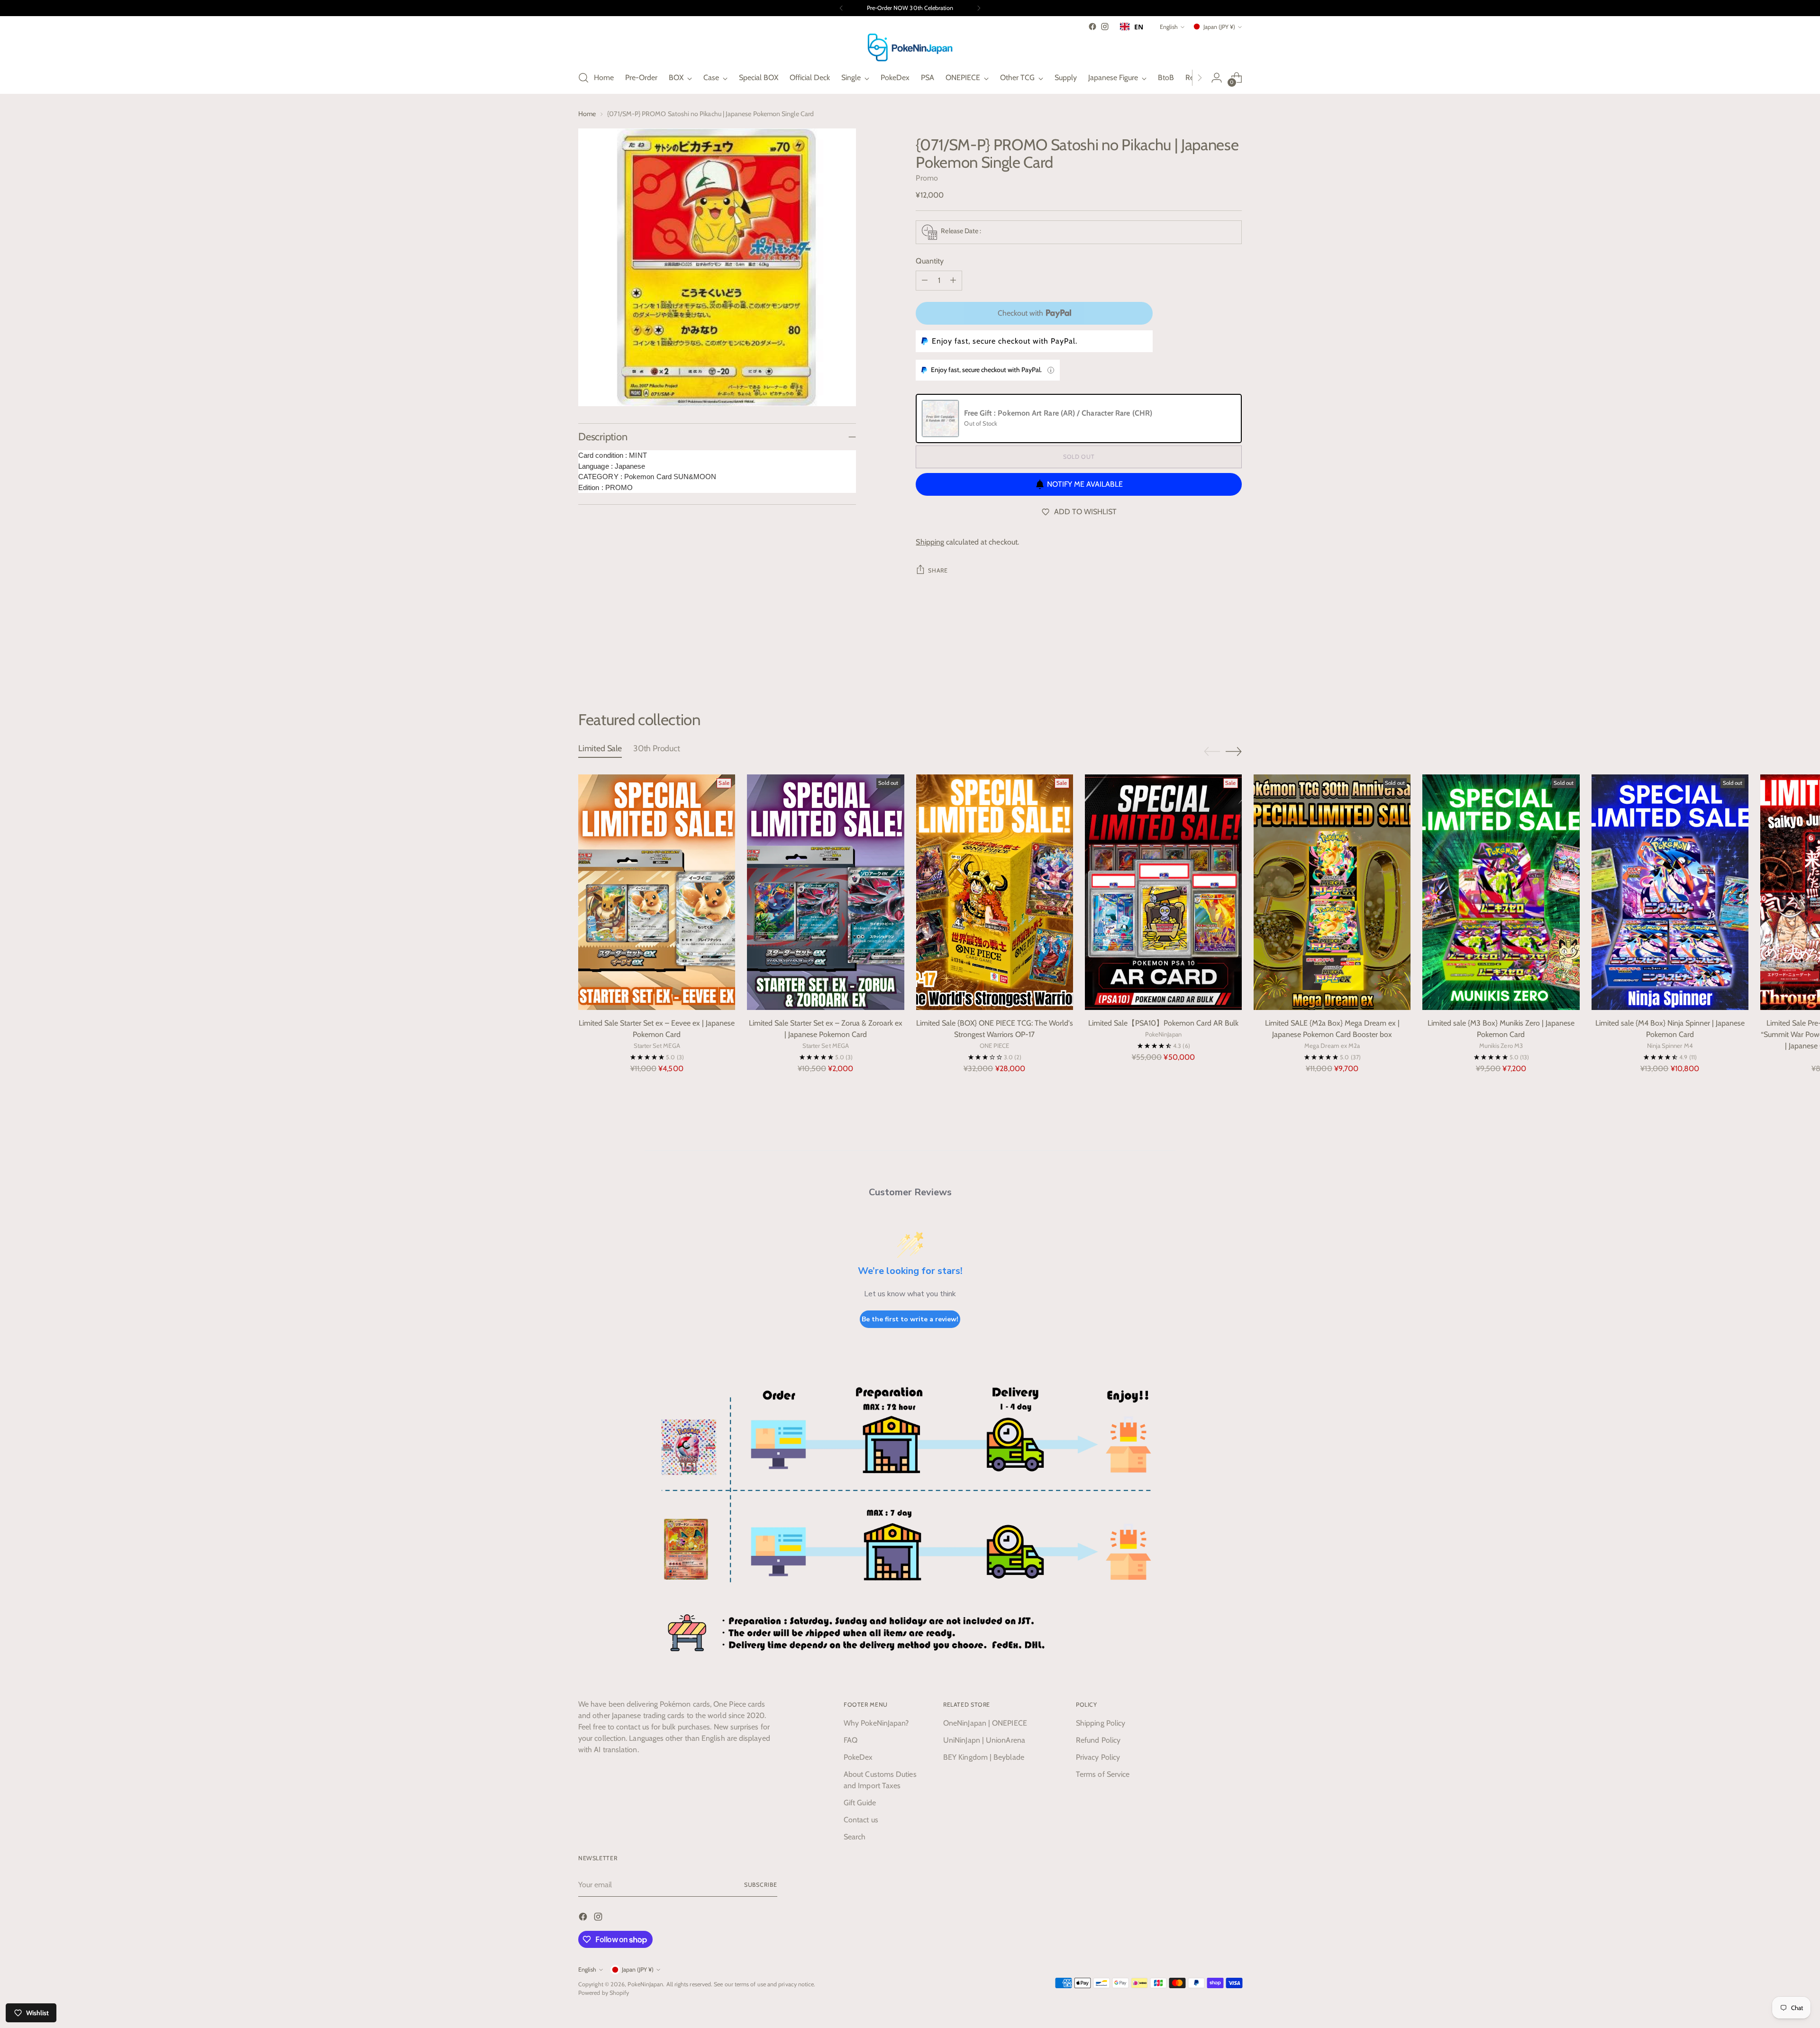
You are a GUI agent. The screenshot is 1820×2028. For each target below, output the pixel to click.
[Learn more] (1051, 370)
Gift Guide (860, 1803)
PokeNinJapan (645, 1984)
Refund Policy (1098, 1740)
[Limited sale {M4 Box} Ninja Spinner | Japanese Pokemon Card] (1670, 892)
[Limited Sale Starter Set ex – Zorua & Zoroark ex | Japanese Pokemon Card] (825, 892)
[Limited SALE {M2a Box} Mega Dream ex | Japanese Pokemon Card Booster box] (1332, 892)
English (1169, 27)
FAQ (851, 1740)
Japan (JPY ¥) (1219, 27)
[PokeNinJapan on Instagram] (1105, 27)
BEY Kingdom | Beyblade (984, 1757)
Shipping (930, 542)
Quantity (930, 261)
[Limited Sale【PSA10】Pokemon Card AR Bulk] (1163, 892)
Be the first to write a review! (910, 1319)
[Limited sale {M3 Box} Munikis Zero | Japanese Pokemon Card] (1501, 892)
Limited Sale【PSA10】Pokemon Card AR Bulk (1163, 1023)
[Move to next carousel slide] (1234, 659)
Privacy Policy (1098, 1757)
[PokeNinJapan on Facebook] (1092, 27)
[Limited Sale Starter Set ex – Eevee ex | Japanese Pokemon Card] (657, 892)
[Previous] (841, 8)
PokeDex (858, 1757)
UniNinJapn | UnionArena (984, 1740)
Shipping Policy (1101, 1723)
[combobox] (1132, 27)
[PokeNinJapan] (910, 47)
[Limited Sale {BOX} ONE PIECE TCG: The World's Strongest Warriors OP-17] (995, 892)
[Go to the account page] (1217, 78)
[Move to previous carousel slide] (1212, 660)
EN (1139, 27)
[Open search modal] (583, 78)
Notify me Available (1085, 484)
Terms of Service (1103, 1774)
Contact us (861, 1820)
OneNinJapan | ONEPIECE (985, 1723)
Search (855, 1837)
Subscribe (761, 1885)
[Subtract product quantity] (925, 281)
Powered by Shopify (604, 1993)
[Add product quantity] (953, 281)
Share (938, 570)
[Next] (979, 8)
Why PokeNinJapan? (876, 1723)
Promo (927, 178)
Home (587, 114)
